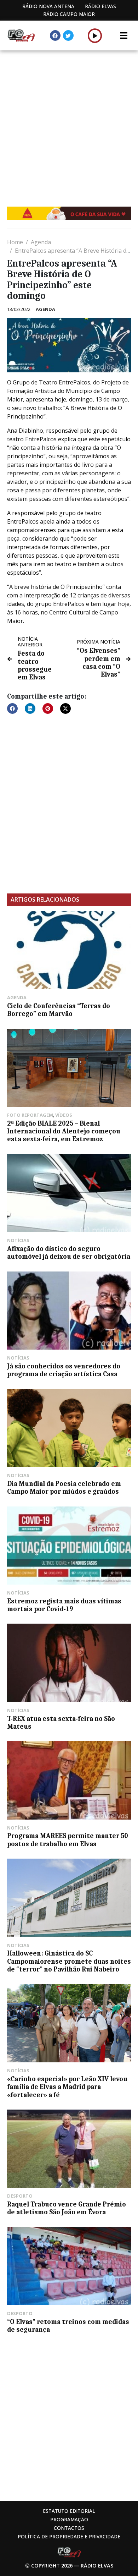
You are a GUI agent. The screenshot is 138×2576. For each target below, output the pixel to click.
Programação (69, 2519)
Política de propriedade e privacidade (69, 2536)
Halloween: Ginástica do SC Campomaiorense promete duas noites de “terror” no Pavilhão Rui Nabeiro (69, 1961)
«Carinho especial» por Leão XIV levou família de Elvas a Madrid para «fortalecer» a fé (67, 2087)
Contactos (69, 2528)
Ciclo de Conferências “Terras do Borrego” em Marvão (59, 1010)
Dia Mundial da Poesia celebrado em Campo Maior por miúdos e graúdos (64, 1488)
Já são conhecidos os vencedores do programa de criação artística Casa (64, 1370)
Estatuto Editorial (69, 2511)
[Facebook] (55, 35)
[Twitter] (68, 35)
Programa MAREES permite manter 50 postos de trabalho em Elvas (68, 1840)
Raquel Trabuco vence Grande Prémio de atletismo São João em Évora (67, 2208)
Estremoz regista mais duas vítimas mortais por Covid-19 (64, 1605)
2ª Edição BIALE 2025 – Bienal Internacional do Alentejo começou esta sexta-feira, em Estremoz (64, 1131)
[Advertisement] (69, 123)
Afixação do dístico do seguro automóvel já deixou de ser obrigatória (69, 1253)
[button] (95, 35)
